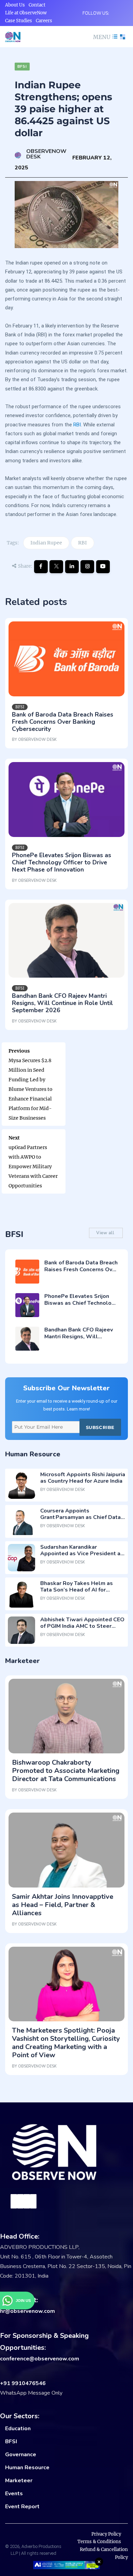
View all (106, 1233)
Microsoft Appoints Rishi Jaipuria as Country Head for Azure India (83, 1478)
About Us (15, 5)
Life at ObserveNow (26, 13)
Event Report (22, 2507)
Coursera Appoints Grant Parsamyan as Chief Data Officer (80, 1517)
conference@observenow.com (40, 2359)
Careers (44, 21)
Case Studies (19, 21)
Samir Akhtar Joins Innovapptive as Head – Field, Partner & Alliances (63, 1905)
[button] (105, 37)
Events (14, 2494)
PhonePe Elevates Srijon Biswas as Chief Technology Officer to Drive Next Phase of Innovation (62, 862)
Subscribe (100, 1427)
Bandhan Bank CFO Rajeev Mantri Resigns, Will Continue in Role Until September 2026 (62, 1003)
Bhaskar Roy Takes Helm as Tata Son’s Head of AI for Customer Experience (77, 1590)
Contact (37, 5)
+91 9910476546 (23, 2383)
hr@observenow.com (27, 2311)
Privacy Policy (106, 2534)
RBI (77, 425)
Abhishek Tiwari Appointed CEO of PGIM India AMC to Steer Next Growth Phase (82, 1626)
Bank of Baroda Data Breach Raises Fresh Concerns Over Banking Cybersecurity (63, 722)
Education (18, 2429)
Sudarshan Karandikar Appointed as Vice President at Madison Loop (82, 1554)
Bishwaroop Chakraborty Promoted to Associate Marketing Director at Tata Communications (66, 1771)
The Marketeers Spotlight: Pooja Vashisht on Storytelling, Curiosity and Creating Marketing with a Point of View (66, 2043)
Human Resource (27, 2468)
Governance (21, 2455)
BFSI (11, 2442)
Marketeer (19, 2481)
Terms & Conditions (99, 2542)
